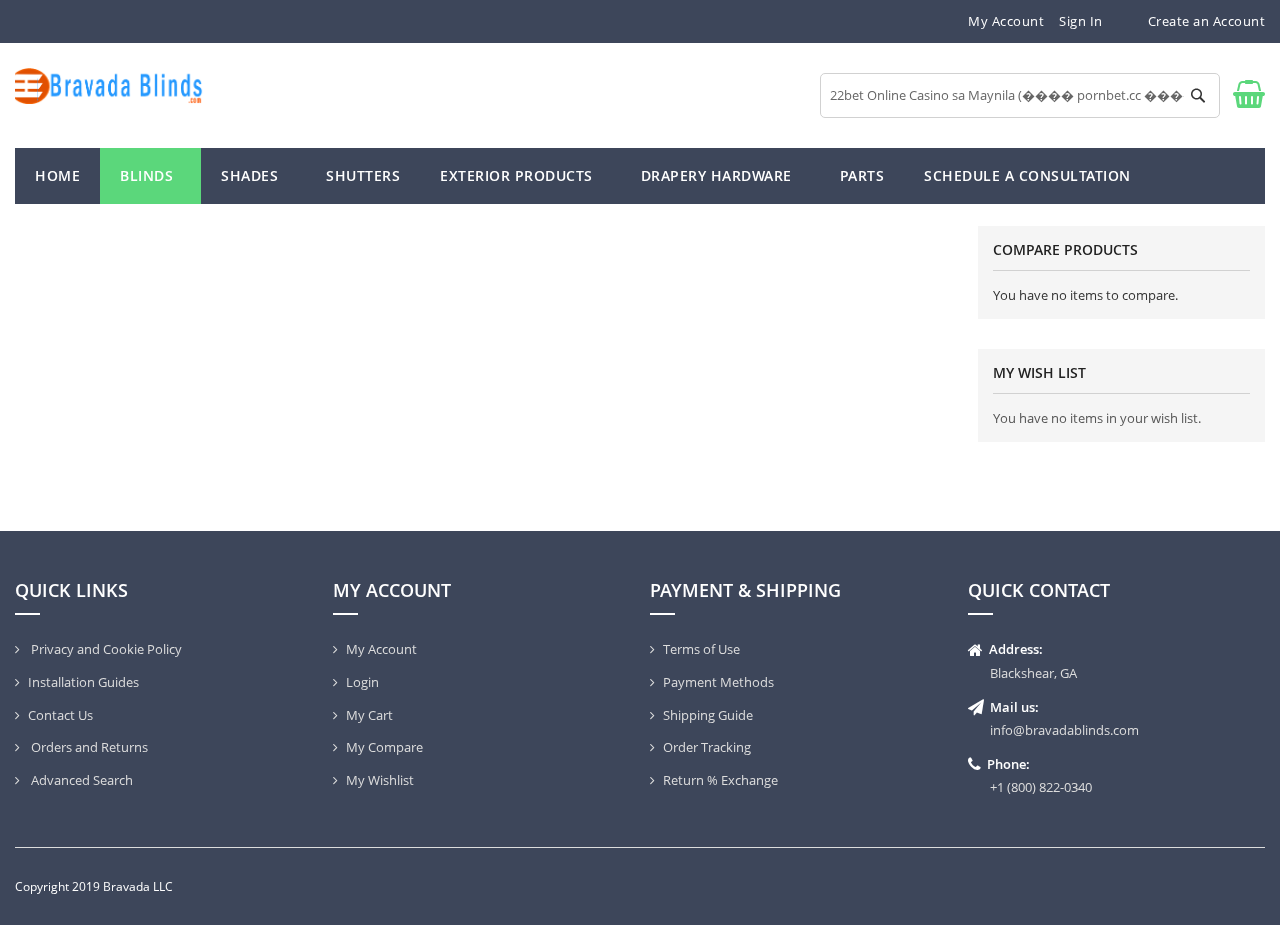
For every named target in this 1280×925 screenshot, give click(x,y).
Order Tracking (707, 747)
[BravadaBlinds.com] (109, 86)
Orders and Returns (88, 747)
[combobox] (1020, 95)
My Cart (369, 715)
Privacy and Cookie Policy (105, 649)
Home (57, 175)
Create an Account (1207, 21)
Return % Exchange (720, 780)
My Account (1006, 21)
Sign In (1081, 21)
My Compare (384, 747)
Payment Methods (718, 682)
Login (362, 682)
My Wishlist (380, 780)
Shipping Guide (708, 715)
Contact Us (60, 715)
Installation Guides (83, 682)
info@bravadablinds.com (1064, 730)
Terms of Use (701, 649)
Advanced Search (80, 780)
